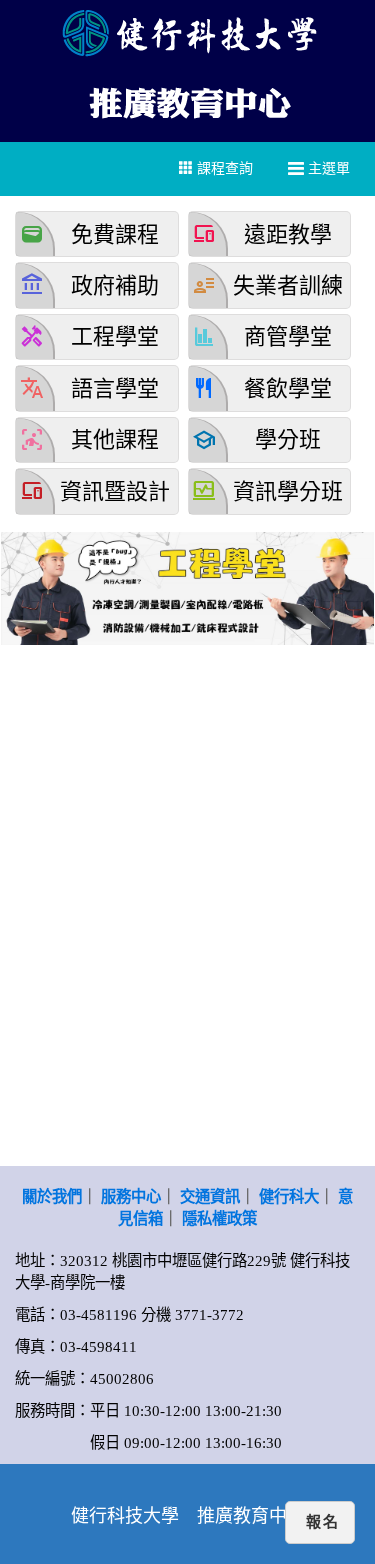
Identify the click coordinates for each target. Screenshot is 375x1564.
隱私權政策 (219, 1218)
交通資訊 (210, 1196)
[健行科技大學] (187, 32)
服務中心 (131, 1196)
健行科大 (289, 1196)
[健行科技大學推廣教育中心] (188, 100)
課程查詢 (223, 168)
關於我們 (52, 1196)
